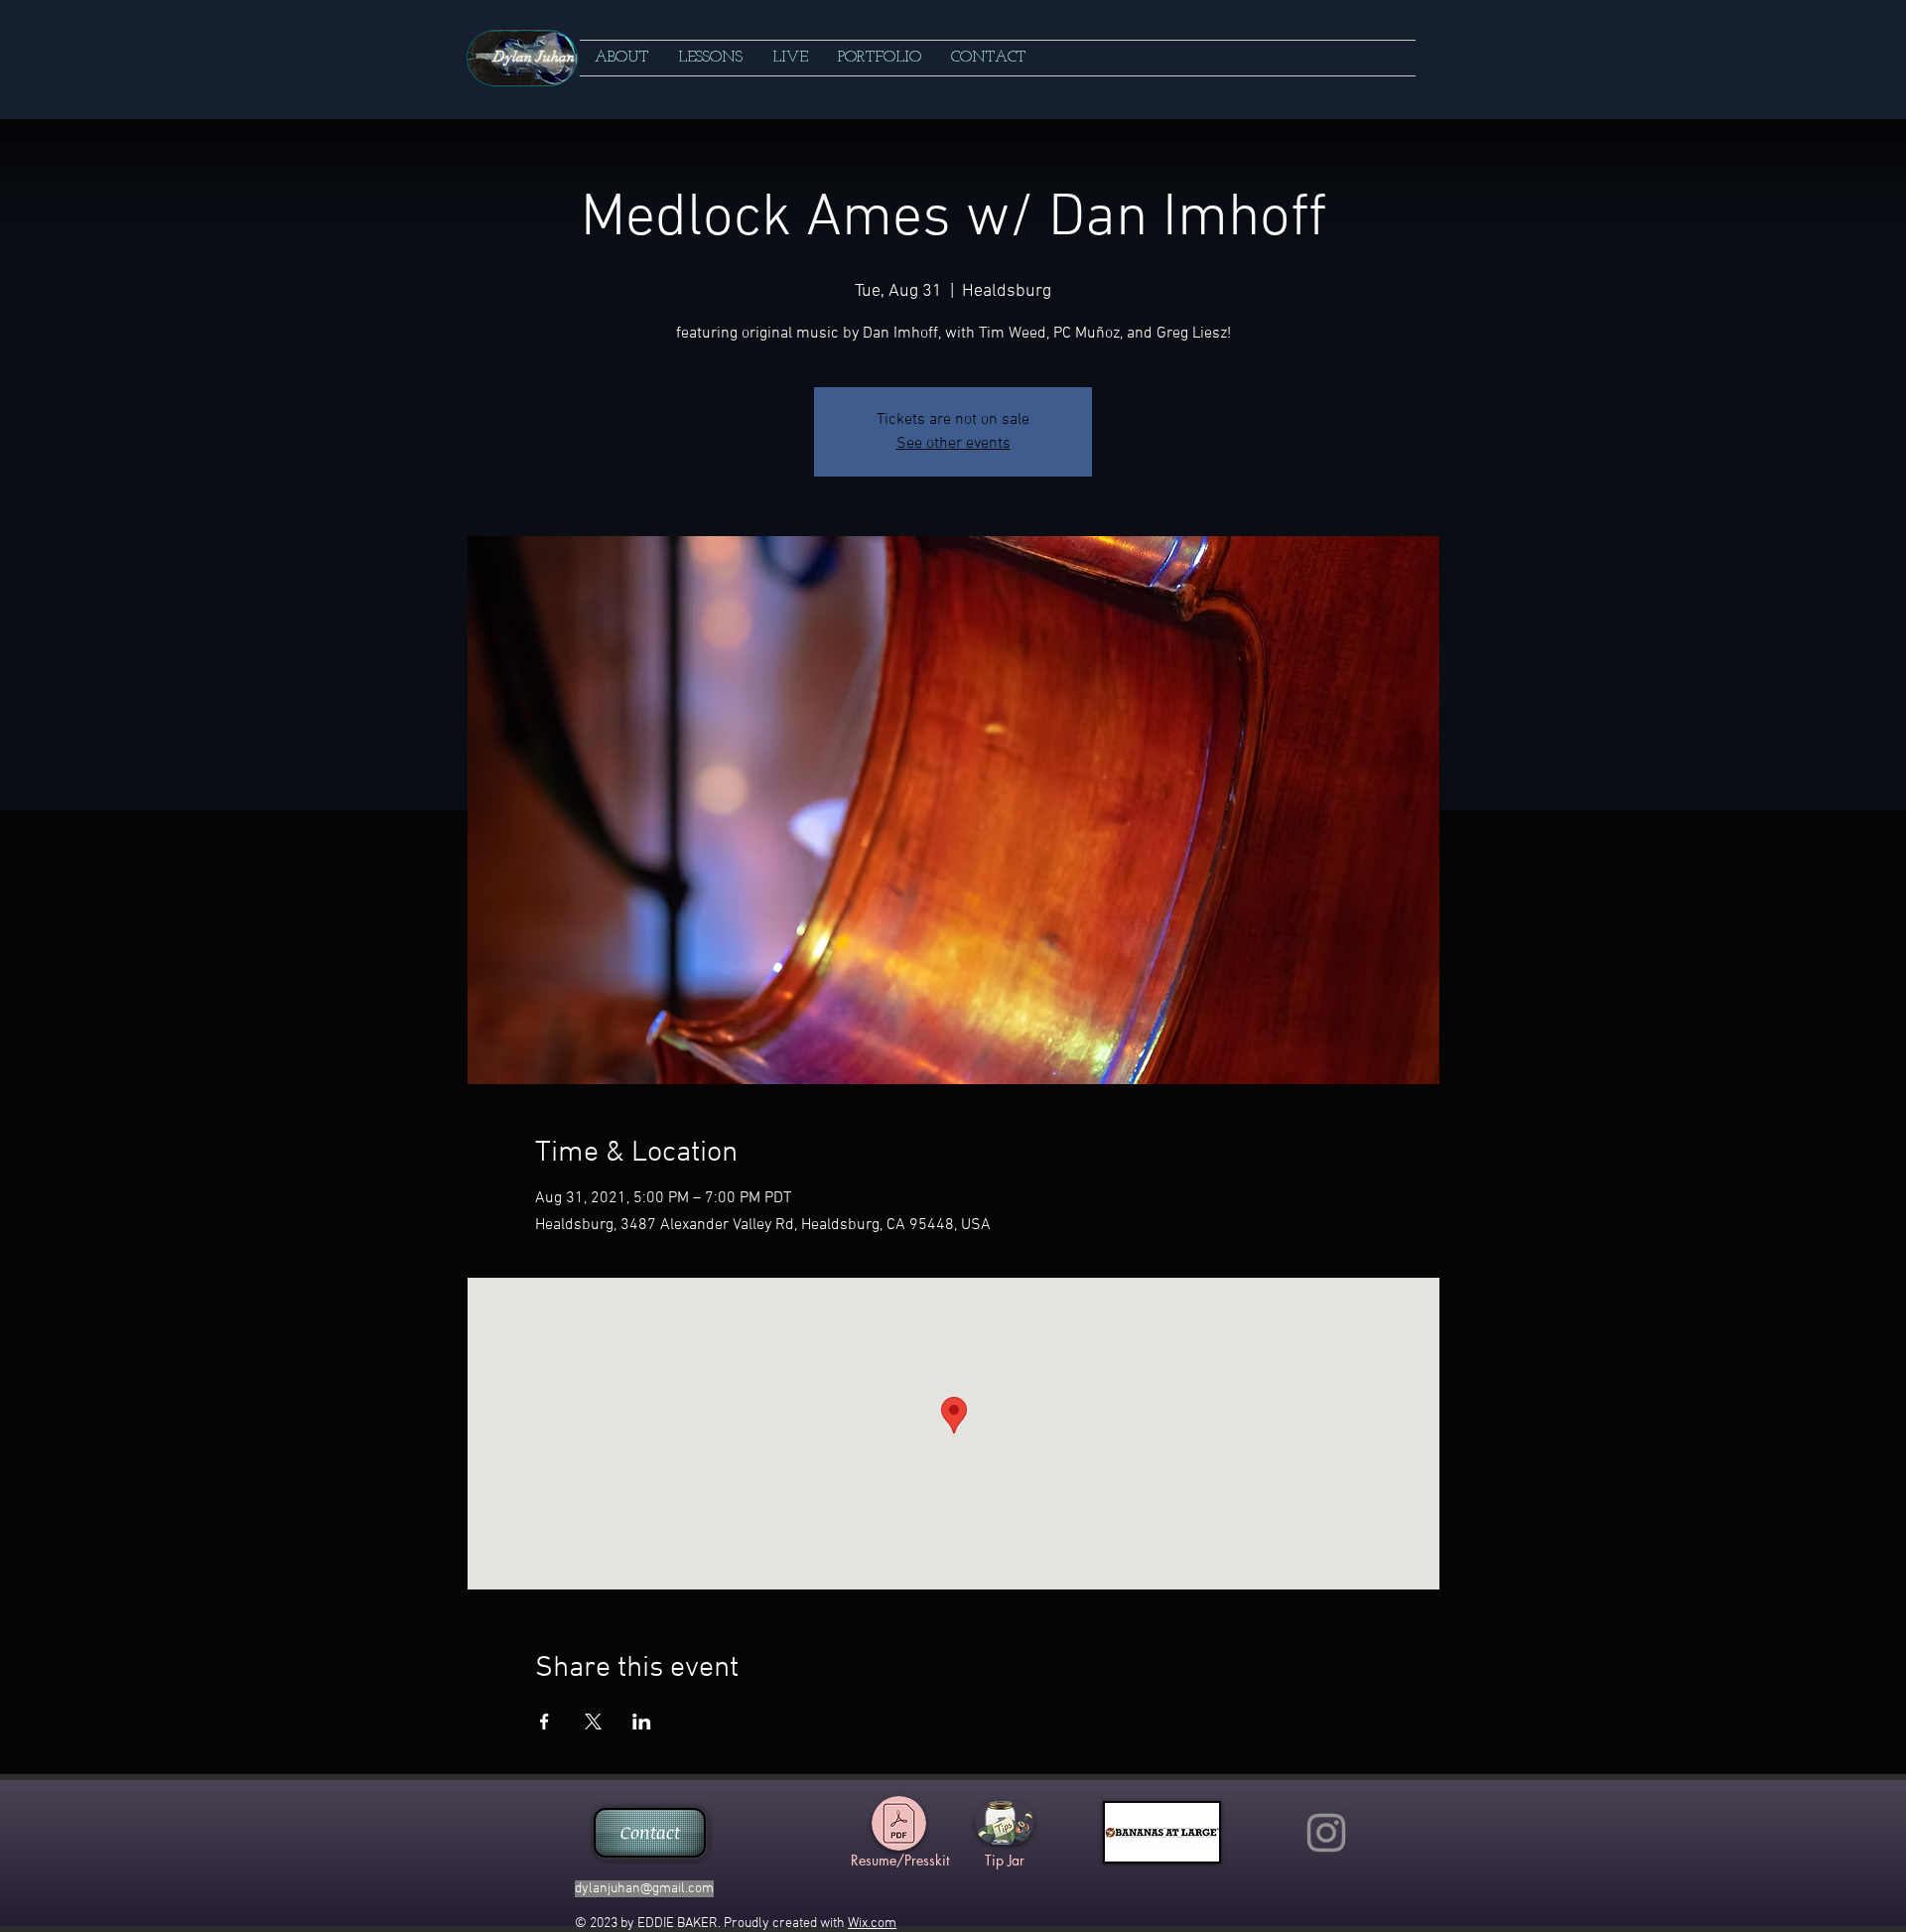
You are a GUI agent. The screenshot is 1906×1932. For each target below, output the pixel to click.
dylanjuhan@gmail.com (644, 1889)
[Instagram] (1326, 1833)
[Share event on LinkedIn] (642, 1722)
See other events (953, 444)
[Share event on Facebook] (545, 1722)
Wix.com (872, 1924)
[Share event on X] (593, 1722)
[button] (710, 58)
